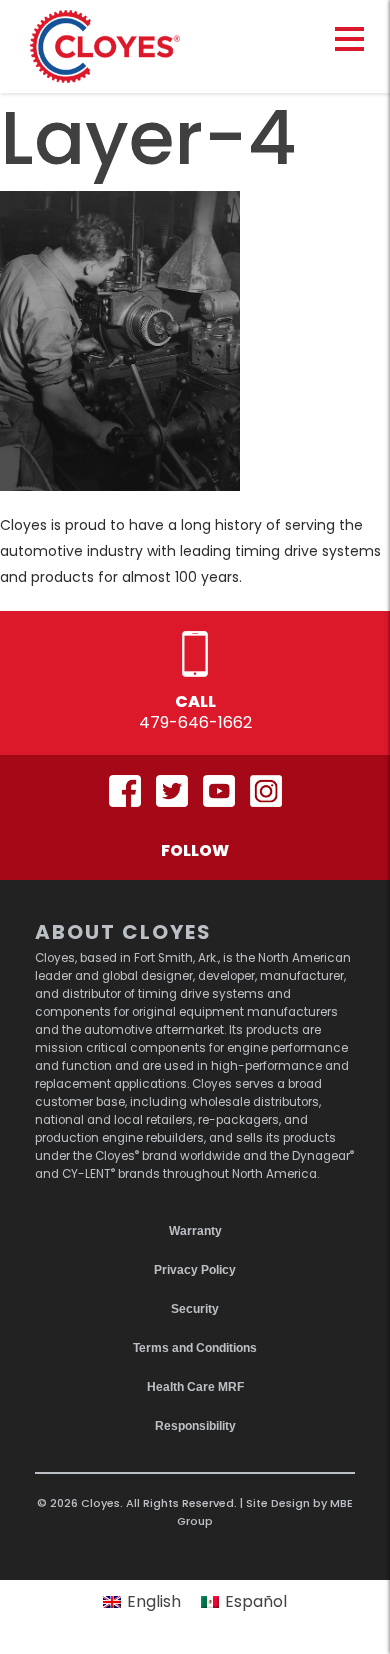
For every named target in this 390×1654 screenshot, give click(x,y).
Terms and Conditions (195, 1348)
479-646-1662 (195, 722)
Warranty (195, 1231)
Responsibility (195, 1426)
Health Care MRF (195, 1387)
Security (195, 1309)
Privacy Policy (195, 1270)
